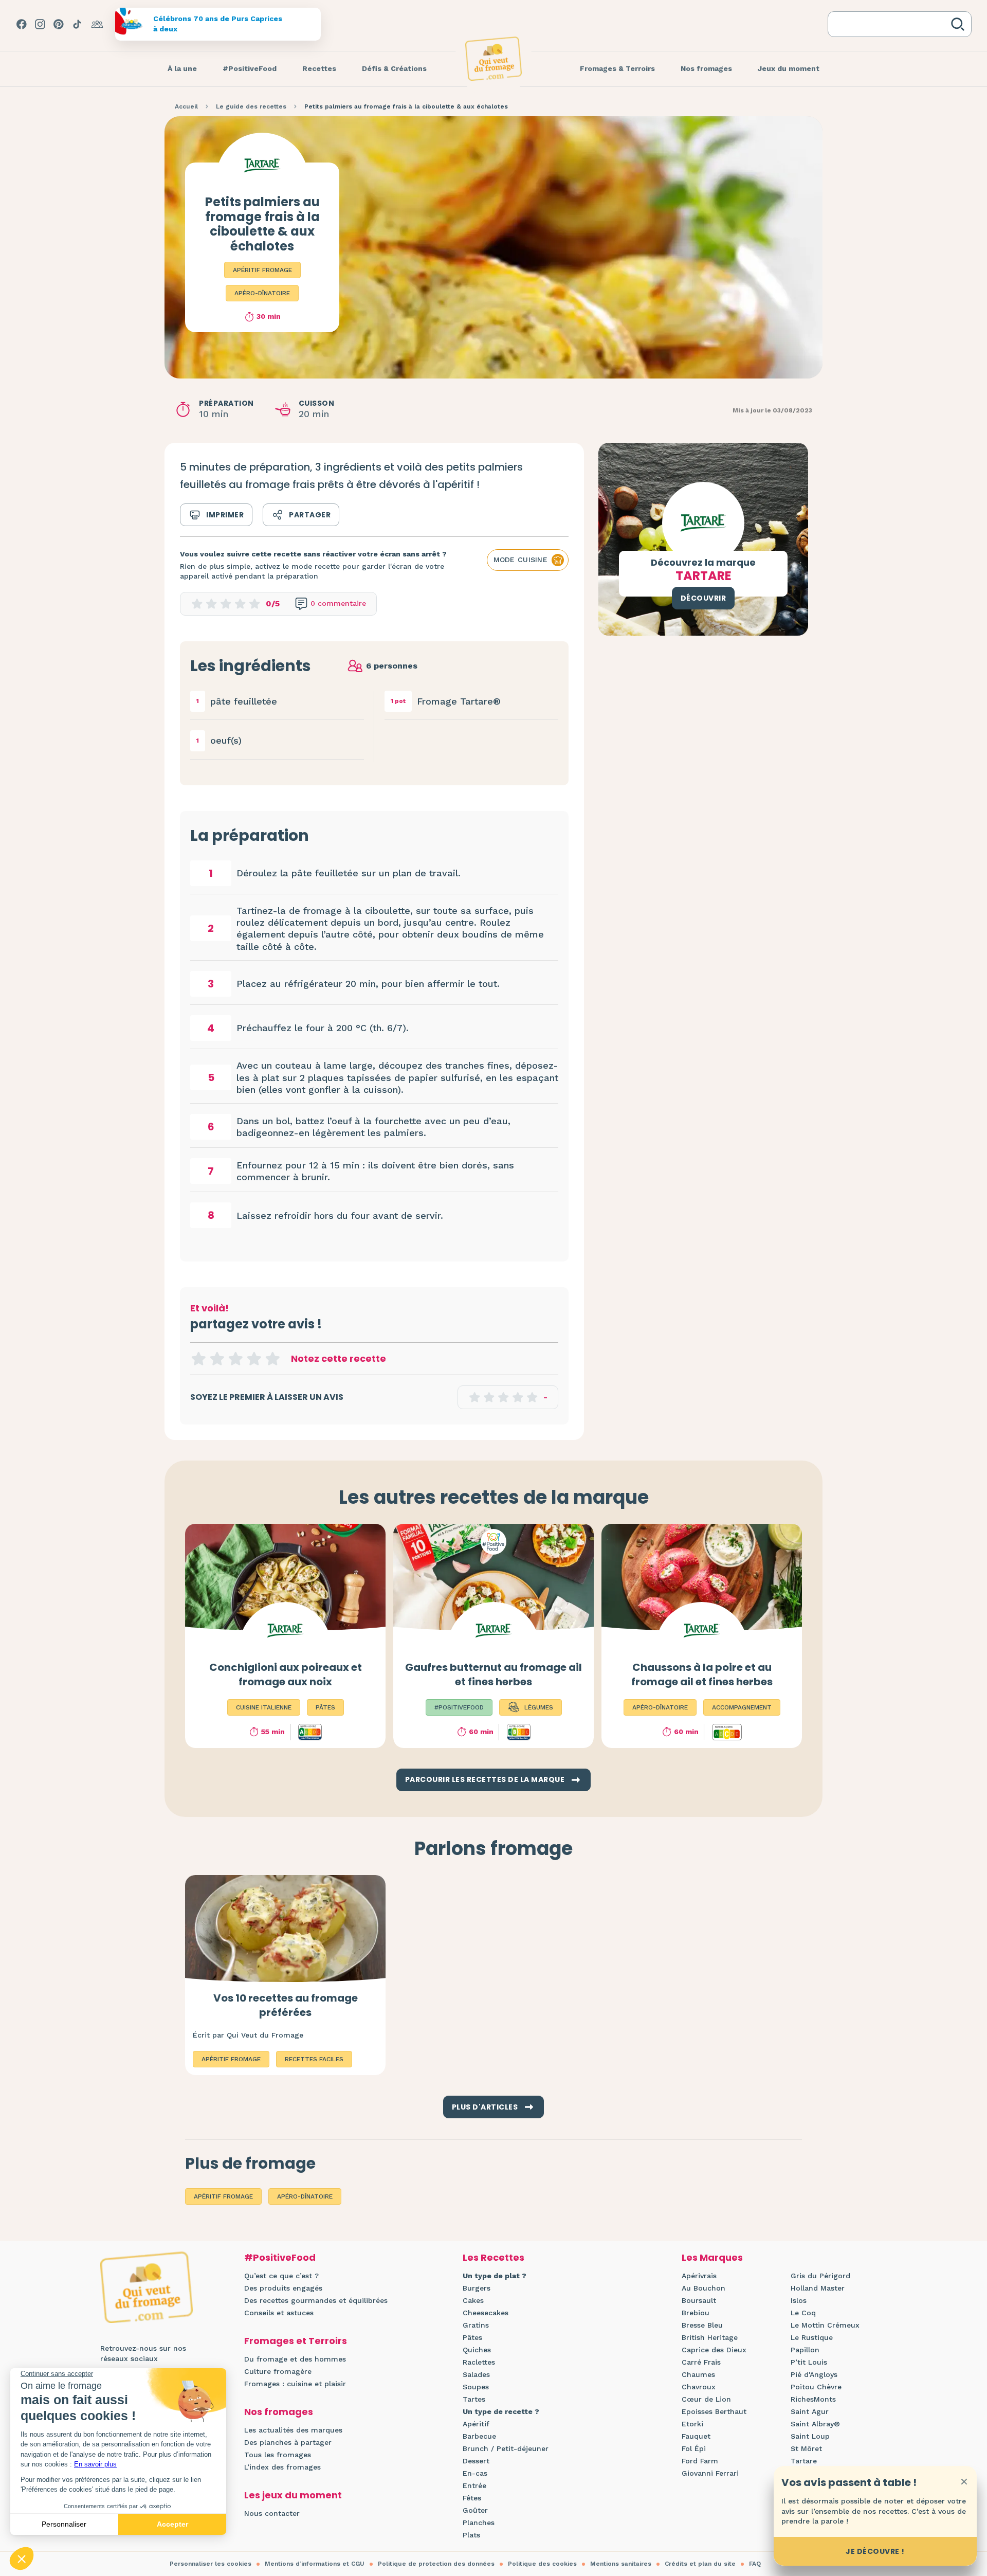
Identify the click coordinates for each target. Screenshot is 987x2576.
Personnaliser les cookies (211, 2564)
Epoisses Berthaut (714, 2411)
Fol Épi (694, 2448)
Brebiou (696, 2313)
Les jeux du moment (293, 2495)
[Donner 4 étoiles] (254, 1359)
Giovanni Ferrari (710, 2473)
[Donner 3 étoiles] (235, 1359)
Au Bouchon (703, 2288)
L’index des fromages (282, 2467)
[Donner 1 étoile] (198, 1359)
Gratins (476, 2325)
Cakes (473, 2300)
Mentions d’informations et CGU (315, 2564)
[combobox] (891, 24)
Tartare (804, 2461)
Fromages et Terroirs (296, 2341)
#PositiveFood (280, 2257)
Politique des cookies (542, 2564)
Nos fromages (279, 2412)
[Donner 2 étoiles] (217, 1359)
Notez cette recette (339, 1358)
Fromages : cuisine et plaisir (295, 2384)
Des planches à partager (288, 2442)
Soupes (476, 2387)
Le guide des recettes (251, 106)
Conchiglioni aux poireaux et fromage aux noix (286, 1674)
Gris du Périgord (820, 2276)
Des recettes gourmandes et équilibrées (316, 2300)
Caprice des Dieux (714, 2350)
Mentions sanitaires (621, 2564)
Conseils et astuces (279, 2313)
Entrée (474, 2485)
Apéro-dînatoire (262, 293)
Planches (479, 2523)
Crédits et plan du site (700, 2564)
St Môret (806, 2448)
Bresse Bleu (702, 2325)
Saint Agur (810, 2411)
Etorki (692, 2424)
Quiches (477, 2350)
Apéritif (476, 2424)
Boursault (699, 2300)
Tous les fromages (278, 2455)
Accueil (186, 106)
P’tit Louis (809, 2362)
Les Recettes (493, 2257)
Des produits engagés (283, 2288)
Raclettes (479, 2362)
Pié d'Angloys (814, 2374)
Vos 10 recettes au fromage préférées (286, 2005)
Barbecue (479, 2436)
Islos (799, 2300)
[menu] (182, 69)
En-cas (475, 2473)
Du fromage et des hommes (295, 2359)
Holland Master (818, 2288)
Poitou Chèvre (816, 2387)
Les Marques (712, 2257)
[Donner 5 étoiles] (272, 1359)
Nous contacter (272, 2513)
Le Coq (803, 2313)
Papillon (805, 2350)
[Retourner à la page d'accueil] (493, 59)
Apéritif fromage (262, 270)
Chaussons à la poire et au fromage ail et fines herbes (702, 1674)
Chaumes (698, 2374)
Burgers (477, 2288)
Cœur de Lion (706, 2399)
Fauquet (696, 2436)
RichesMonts (813, 2399)
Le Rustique (812, 2337)
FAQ (755, 2564)
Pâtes (472, 2337)
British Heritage (710, 2337)
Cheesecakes (486, 2313)
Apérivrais (699, 2276)
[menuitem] (182, 69)
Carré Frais (701, 2362)
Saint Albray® (815, 2424)
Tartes (474, 2399)
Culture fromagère (278, 2371)
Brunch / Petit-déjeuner (506, 2448)
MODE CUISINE (520, 560)
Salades (476, 2374)
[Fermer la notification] (964, 2481)
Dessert (476, 2461)
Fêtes (472, 2498)
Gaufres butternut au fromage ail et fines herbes (493, 1674)
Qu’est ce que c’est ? (281, 2276)
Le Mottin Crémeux (825, 2325)
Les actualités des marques (293, 2430)
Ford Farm (700, 2461)
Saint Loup (810, 2436)
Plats (471, 2535)
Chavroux (699, 2387)
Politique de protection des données (436, 2564)
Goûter (475, 2510)
